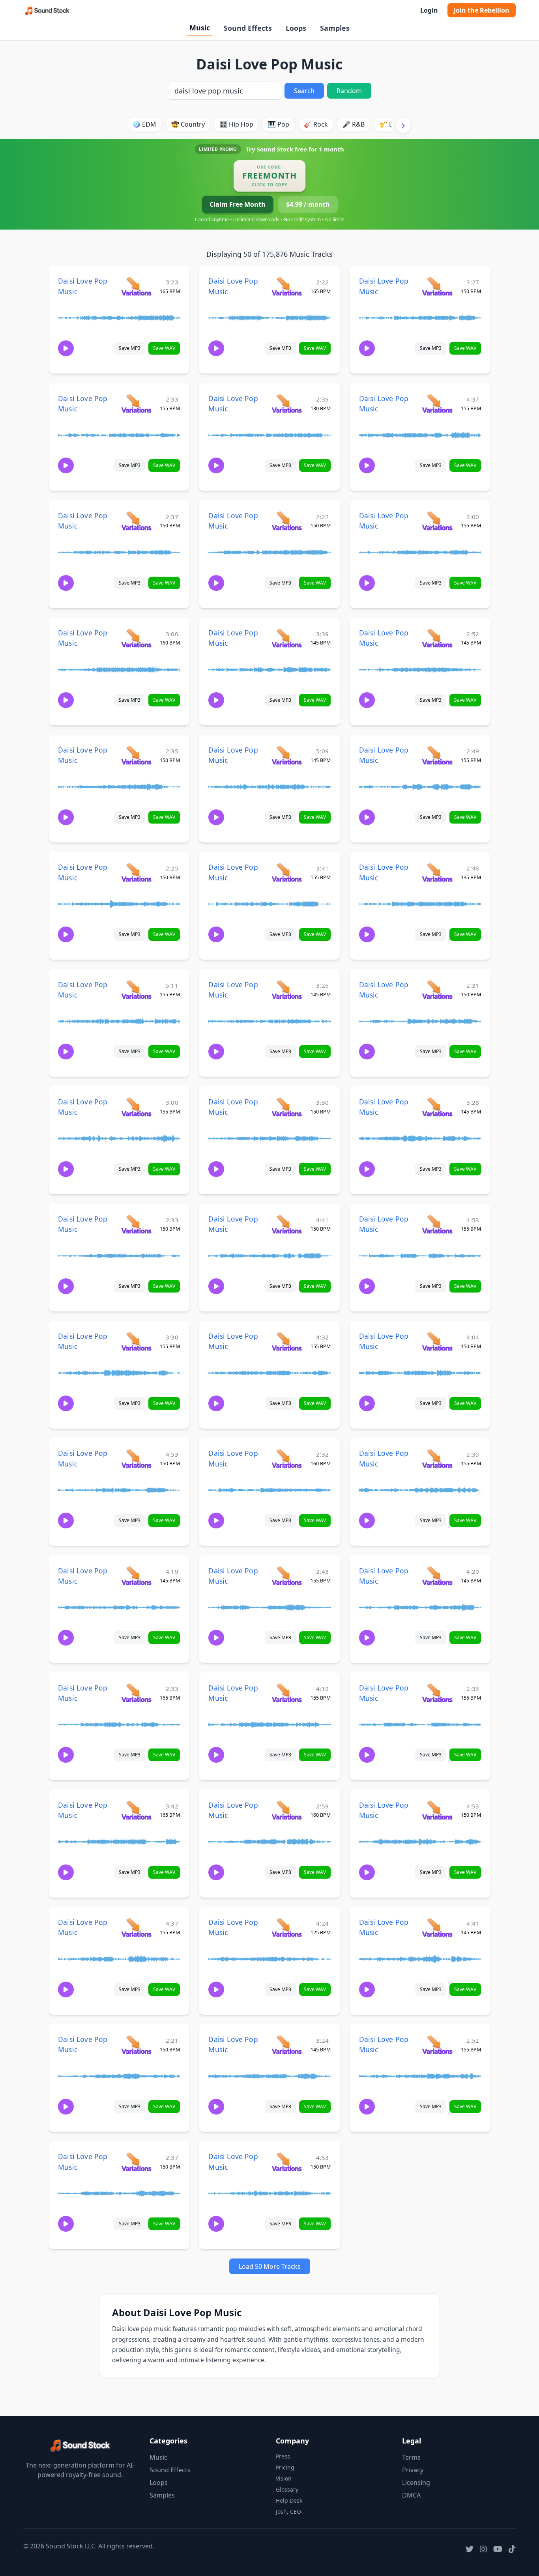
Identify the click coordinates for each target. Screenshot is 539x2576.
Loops (296, 28)
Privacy (413, 2470)
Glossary (287, 2489)
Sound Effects (248, 28)
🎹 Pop (279, 124)
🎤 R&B (354, 124)
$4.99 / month (308, 204)
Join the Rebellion (482, 10)
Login (429, 10)
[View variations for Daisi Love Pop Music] (136, 286)
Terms (411, 2457)
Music (200, 28)
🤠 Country (188, 124)
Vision (284, 2478)
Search (304, 91)
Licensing (416, 2483)
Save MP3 (130, 348)
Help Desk (289, 2500)
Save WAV (164, 348)
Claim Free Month (238, 204)
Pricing (285, 2467)
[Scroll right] (403, 125)
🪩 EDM (144, 124)
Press (283, 2456)
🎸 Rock (316, 124)
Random (349, 91)
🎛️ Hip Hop (236, 124)
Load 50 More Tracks (270, 2266)
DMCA (411, 2495)
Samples (335, 28)
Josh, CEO (288, 2512)
